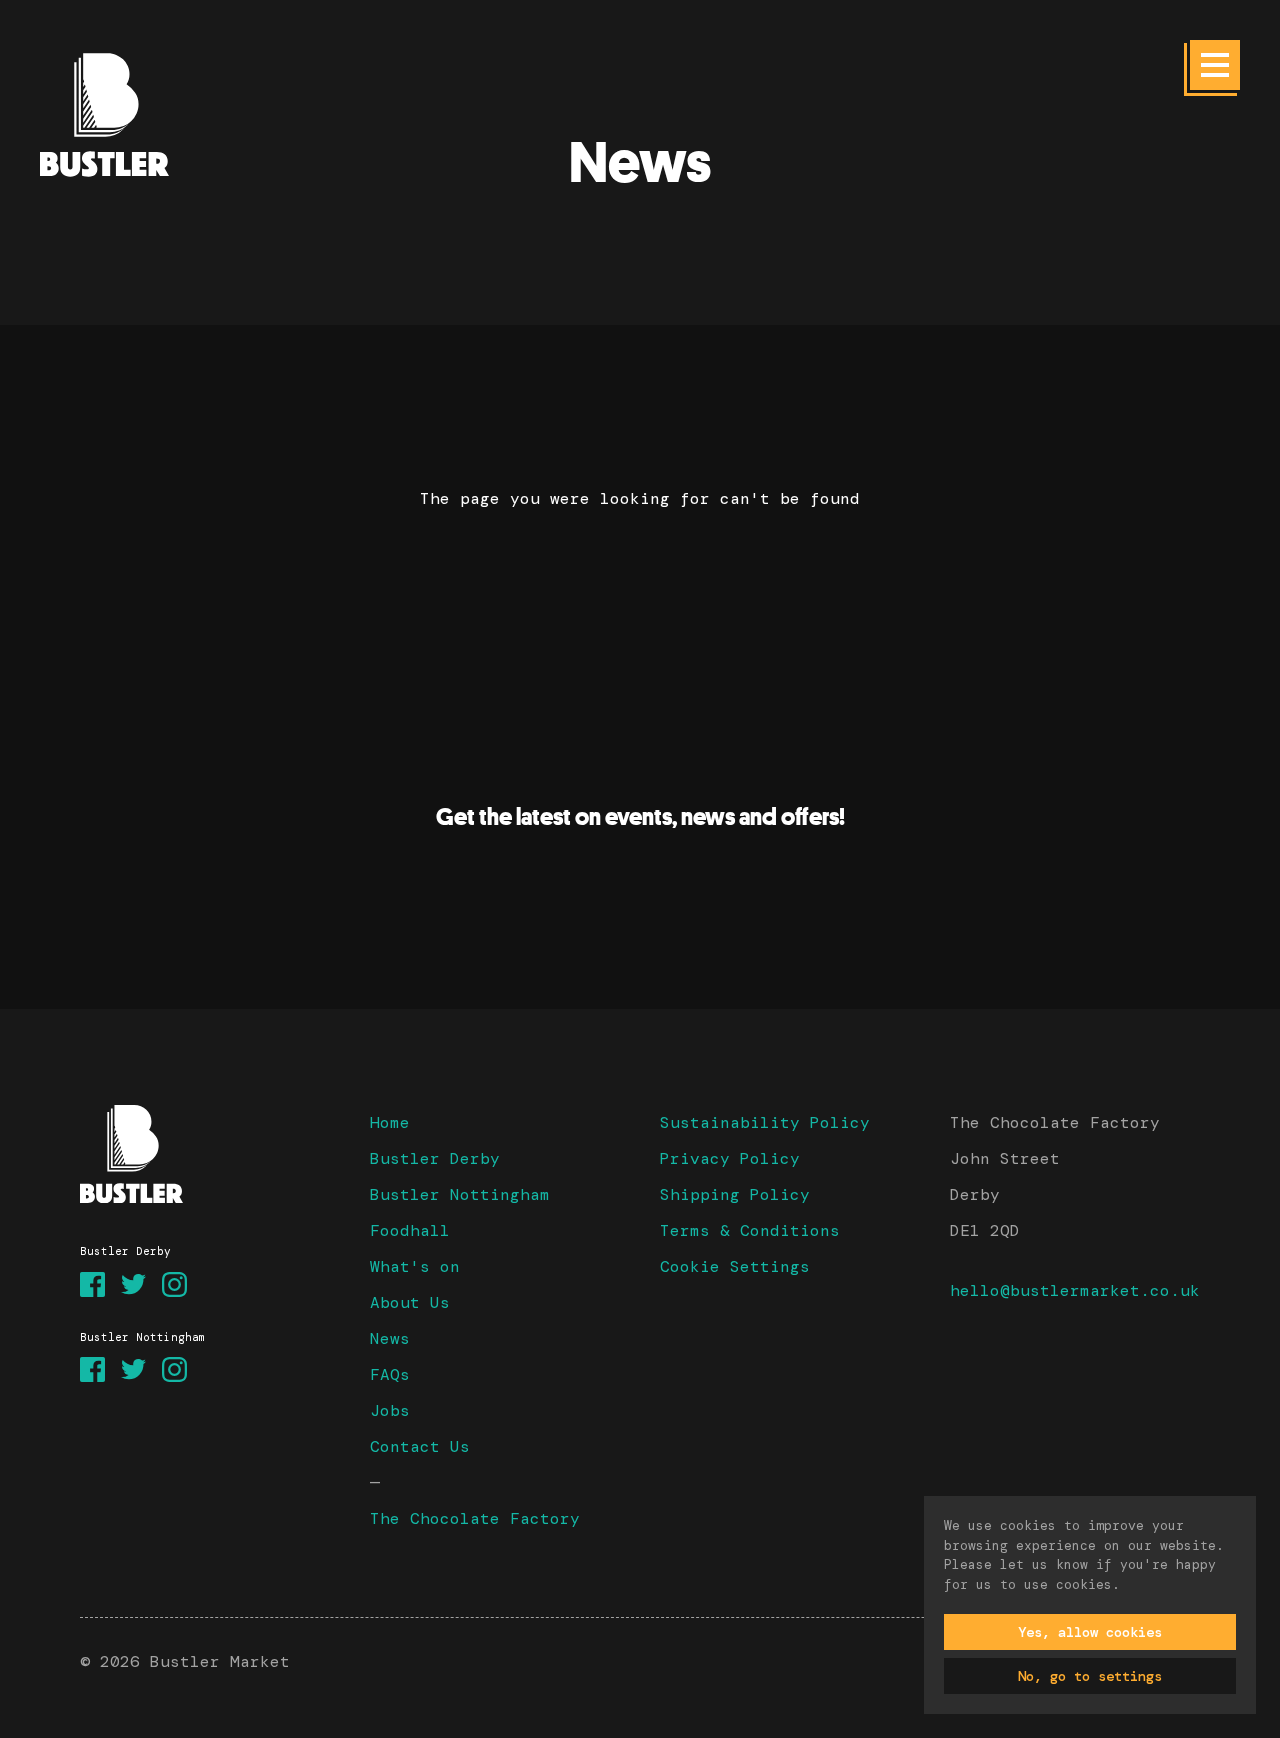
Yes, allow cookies (1090, 1632)
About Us (410, 1302)
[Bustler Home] (205, 1154)
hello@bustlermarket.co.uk (1075, 1290)
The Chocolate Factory (475, 1518)
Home (390, 1122)
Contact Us (420, 1446)
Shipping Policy (735, 1194)
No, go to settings (1090, 1676)
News (390, 1338)
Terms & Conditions (750, 1230)
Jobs (390, 1410)
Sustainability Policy (765, 1122)
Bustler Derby (435, 1158)
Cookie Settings (735, 1266)
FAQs (390, 1374)
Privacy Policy (730, 1158)
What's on (415, 1266)
